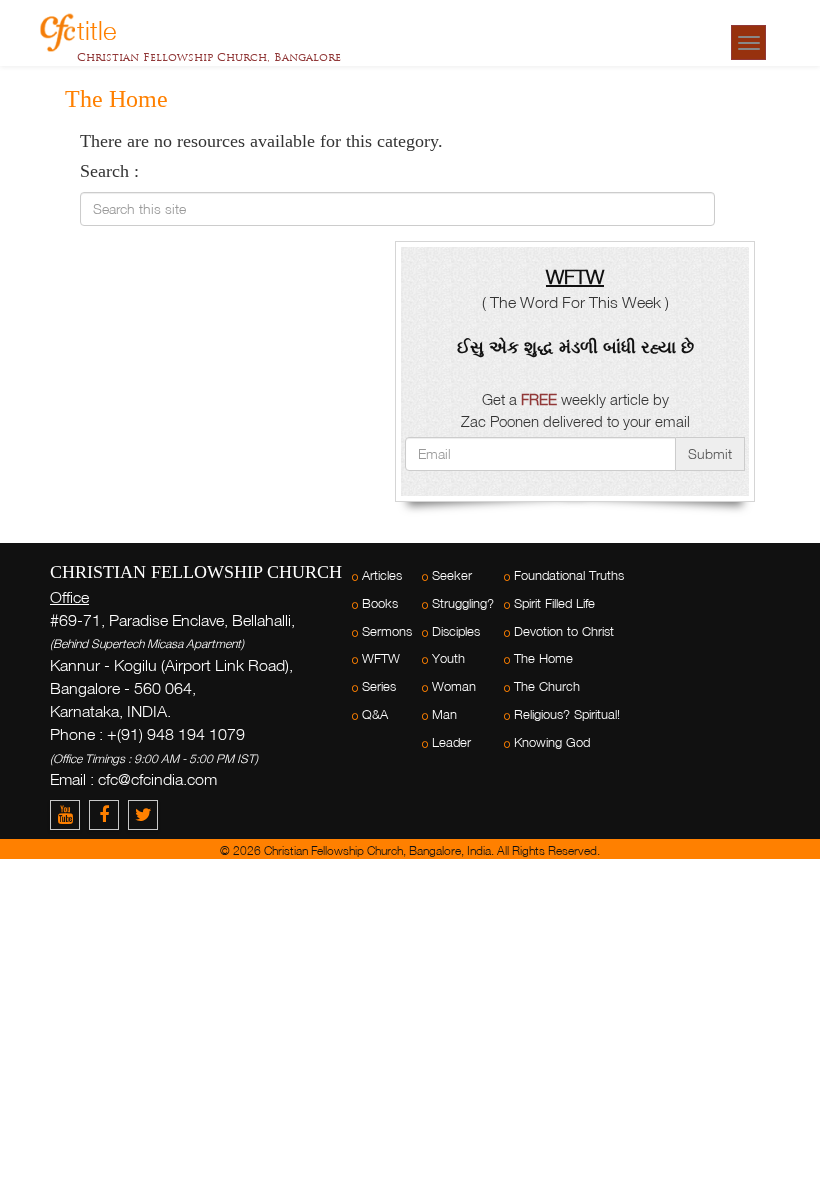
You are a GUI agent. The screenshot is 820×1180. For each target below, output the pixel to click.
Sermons (387, 631)
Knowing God (552, 742)
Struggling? (463, 603)
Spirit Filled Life (554, 603)
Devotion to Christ (564, 631)
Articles (382, 575)
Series (379, 686)
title (97, 27)
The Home (543, 658)
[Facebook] (108, 814)
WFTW (381, 658)
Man (444, 714)
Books (380, 603)
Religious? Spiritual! (567, 714)
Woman (454, 686)
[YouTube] (69, 814)
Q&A (375, 714)
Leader (451, 742)
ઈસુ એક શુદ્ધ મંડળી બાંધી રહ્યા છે (575, 346)
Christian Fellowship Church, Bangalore (209, 57)
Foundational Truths (569, 575)
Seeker (452, 575)
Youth (448, 658)
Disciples (456, 631)
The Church (547, 686)
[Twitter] (145, 814)
